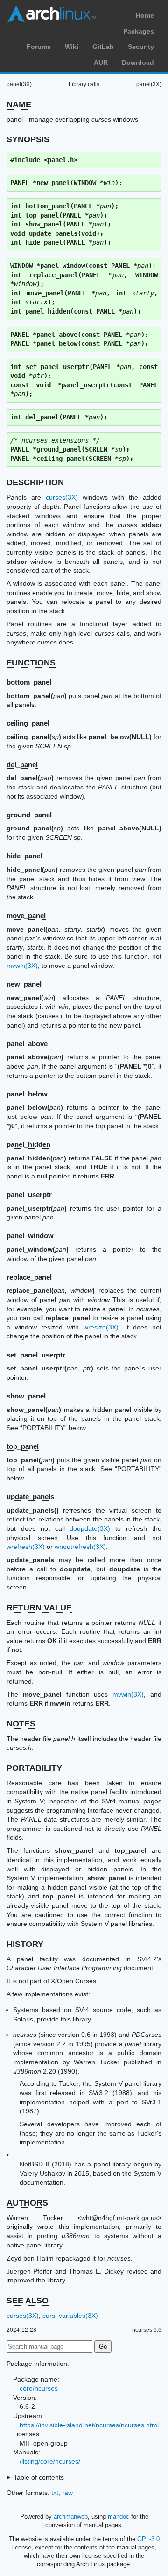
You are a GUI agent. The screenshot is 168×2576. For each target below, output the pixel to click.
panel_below (27, 1094)
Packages (139, 31)
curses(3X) (62, 497)
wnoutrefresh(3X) (80, 1547)
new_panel (24, 984)
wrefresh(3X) (26, 1547)
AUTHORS (27, 2203)
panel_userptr (29, 1195)
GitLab (103, 47)
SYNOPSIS (28, 139)
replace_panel (29, 1277)
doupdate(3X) (90, 1528)
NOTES (21, 1724)
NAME (19, 104)
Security (141, 47)
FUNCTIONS (31, 663)
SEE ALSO (28, 2301)
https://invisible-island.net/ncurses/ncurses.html (89, 2425)
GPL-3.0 (148, 2539)
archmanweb (71, 2517)
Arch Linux (51, 14)
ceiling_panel (28, 723)
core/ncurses (39, 2388)
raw (67, 2493)
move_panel (26, 915)
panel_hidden (28, 1144)
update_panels (30, 1497)
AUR (101, 62)
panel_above (27, 1044)
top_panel (23, 1446)
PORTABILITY (34, 1768)
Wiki (72, 47)
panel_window (30, 1236)
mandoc (119, 2517)
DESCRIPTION (35, 482)
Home (145, 15)
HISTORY (25, 1944)
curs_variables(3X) (70, 2316)
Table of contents (39, 2477)
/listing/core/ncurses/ (50, 2461)
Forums (39, 47)
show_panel (26, 1396)
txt (55, 2493)
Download (138, 62)
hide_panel (24, 856)
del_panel (22, 764)
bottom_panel (29, 682)
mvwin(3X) (22, 966)
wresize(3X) (101, 1327)
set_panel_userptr (36, 1355)
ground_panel (29, 815)
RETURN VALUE (39, 1608)
